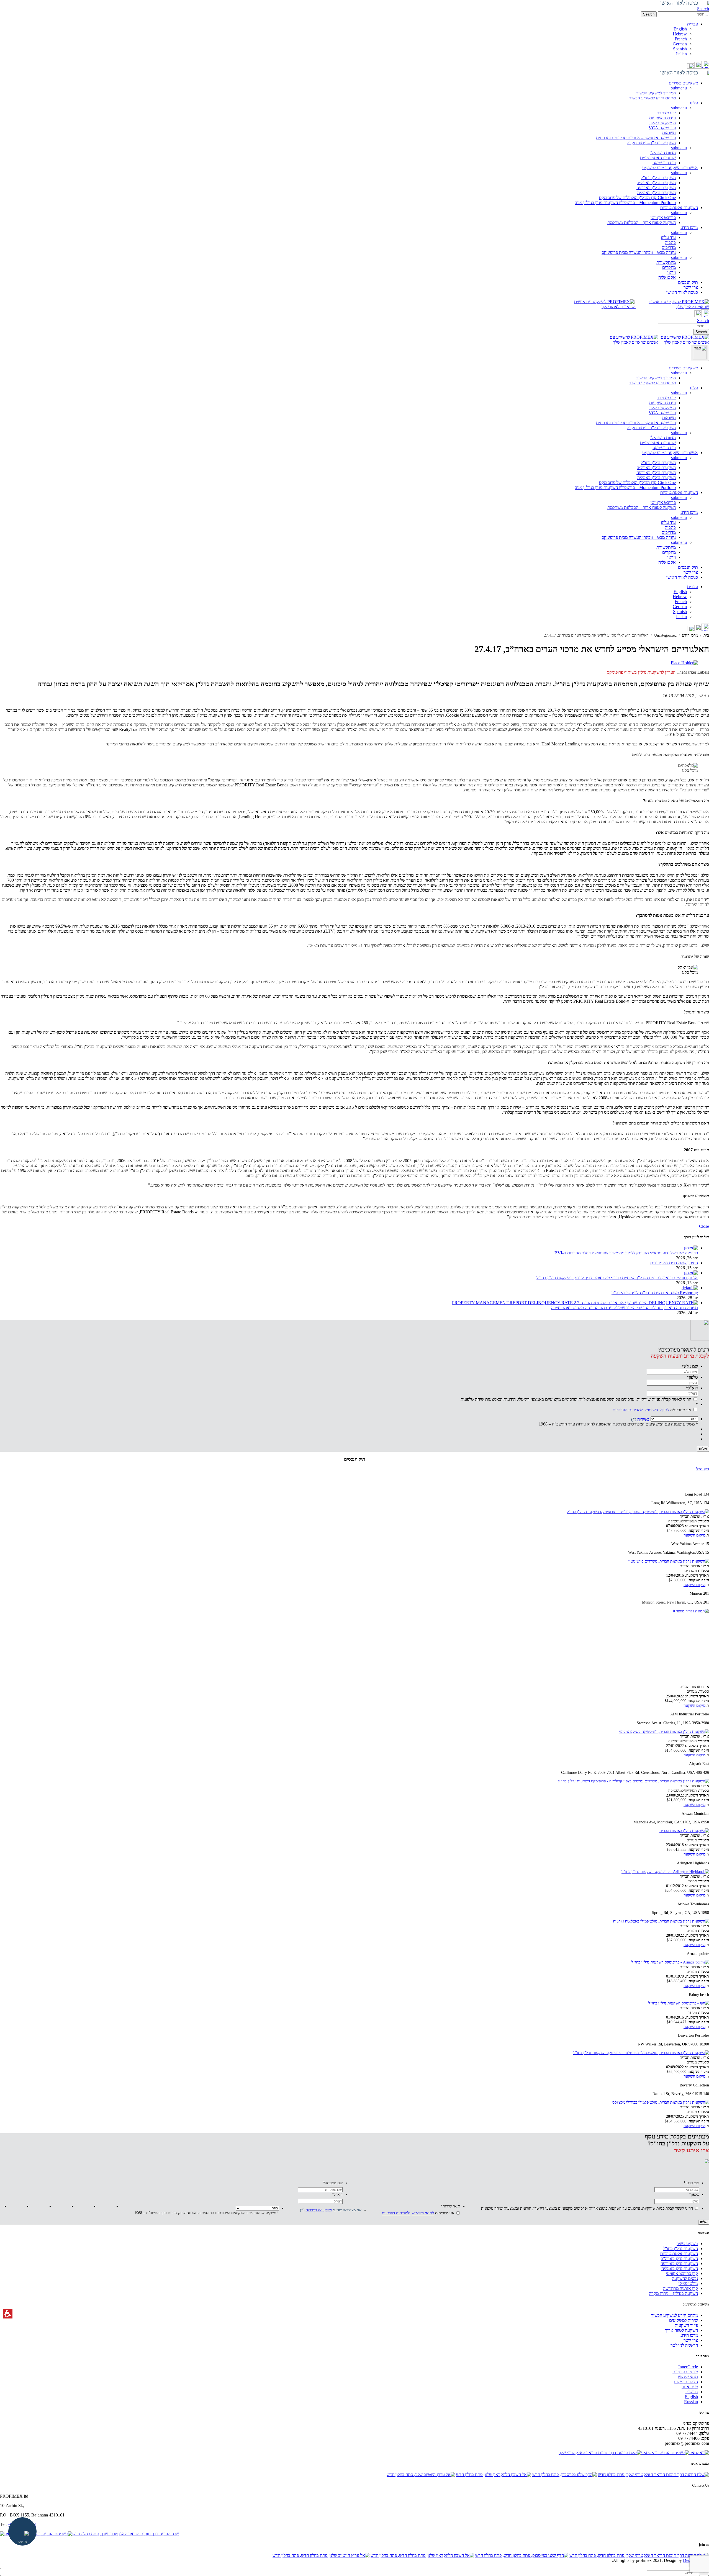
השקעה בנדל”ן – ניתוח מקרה (651, 143)
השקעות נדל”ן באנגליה (657, 193)
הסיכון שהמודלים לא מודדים (674, 1263)
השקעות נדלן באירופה (679, 2264)
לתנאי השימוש (657, 1410)
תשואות (669, 133)
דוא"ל (692, 1388)
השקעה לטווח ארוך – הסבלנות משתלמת (642, 222)
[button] (683, 14)
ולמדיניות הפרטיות (628, 1410)
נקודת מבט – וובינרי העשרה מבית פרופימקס (639, 252)
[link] (705, 67)
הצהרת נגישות (686, 2382)
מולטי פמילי (688, 2283)
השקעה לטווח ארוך (681, 2330)
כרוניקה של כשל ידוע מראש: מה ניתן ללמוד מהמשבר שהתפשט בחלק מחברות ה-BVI (626, 1253)
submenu (679, 88)
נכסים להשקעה (685, 2278)
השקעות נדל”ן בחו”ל (658, 178)
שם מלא (690, 1366)
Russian (691, 2402)
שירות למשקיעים (684, 2320)
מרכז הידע (689, 512)
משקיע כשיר (687, 2244)
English (680, 29)
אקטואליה (667, 277)
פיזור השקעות (686, 2325)
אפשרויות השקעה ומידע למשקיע (670, 453)
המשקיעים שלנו (662, 123)
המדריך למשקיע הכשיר (656, 93)
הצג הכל (703, 1469)
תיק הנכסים (688, 567)
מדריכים (669, 247)
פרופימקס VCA (662, 128)
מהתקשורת (666, 262)
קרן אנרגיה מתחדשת (680, 2288)
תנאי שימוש (688, 2377)
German (680, 44)
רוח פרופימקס (664, 163)
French (681, 39)
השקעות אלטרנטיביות (679, 492)
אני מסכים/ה (652, 1410)
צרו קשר (691, 572)
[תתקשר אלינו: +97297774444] (698, 67)
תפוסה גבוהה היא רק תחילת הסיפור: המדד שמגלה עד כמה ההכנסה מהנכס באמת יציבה (625, 1308)
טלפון (692, 1377)
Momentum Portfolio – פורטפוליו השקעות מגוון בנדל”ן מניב (625, 203)
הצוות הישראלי (663, 153)
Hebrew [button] (680, 34)
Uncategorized (665, 635)
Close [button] (704, 1226)
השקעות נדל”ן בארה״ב (656, 183)
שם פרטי (691, 2183)
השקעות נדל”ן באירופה (656, 188)
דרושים (692, 2392)
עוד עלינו (668, 237)
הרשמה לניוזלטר (684, 2345)
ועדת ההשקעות (662, 118)
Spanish (680, 49)
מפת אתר (690, 2387)
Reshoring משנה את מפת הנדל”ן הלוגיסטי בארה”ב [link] (655, 1293)
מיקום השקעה (694, 1535)
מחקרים (669, 267)
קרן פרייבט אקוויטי (682, 2273)
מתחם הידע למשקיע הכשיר (652, 98)
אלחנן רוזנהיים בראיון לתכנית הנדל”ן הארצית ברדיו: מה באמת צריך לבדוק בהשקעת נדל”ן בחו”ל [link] (617, 1278)
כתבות (670, 242)
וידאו (672, 272)
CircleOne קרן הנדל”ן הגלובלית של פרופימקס (637, 198)
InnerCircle (688, 2367)
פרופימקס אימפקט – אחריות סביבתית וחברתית (636, 138)
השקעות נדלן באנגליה (680, 2269)
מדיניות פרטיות (685, 2372)
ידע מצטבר (666, 113)
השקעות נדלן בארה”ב (679, 2259)
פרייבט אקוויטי (663, 218)
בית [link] (706, 635)
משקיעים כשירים (683, 368)
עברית (693, 587)
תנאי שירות (450, 2206)
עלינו (694, 388)
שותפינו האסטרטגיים (658, 158)
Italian (681, 54)
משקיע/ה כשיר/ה (319, 2210)
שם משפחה (333, 2183)
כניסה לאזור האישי (682, 577)
